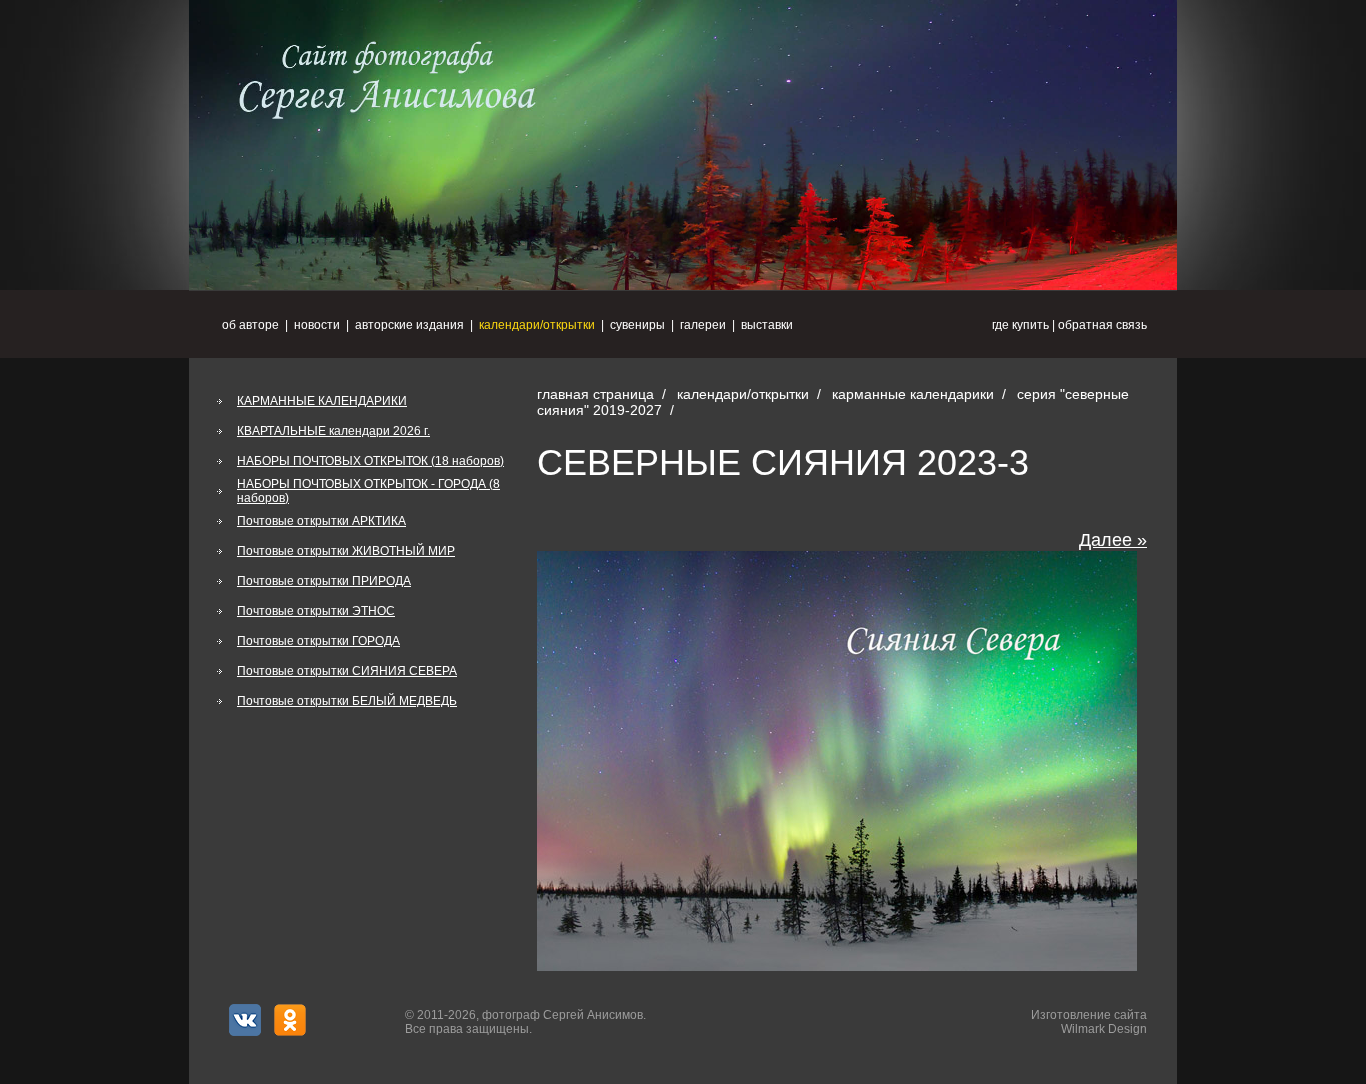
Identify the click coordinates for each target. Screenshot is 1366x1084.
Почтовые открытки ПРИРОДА (324, 581)
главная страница (595, 394)
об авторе (250, 325)
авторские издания (409, 325)
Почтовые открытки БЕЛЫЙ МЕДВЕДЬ (347, 701)
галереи (703, 325)
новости (317, 325)
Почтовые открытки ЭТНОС (316, 611)
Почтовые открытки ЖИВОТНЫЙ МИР (346, 551)
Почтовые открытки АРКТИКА (321, 521)
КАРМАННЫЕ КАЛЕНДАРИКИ (322, 401)
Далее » (1113, 540)
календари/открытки (537, 325)
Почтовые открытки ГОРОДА (318, 641)
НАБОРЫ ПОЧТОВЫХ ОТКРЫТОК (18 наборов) (370, 461)
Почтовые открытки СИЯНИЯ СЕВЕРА (347, 671)
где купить (1020, 325)
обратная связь (1102, 325)
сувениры (637, 325)
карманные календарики (913, 394)
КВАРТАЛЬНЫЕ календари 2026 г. (333, 431)
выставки (767, 325)
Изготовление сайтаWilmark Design (1089, 1022)
